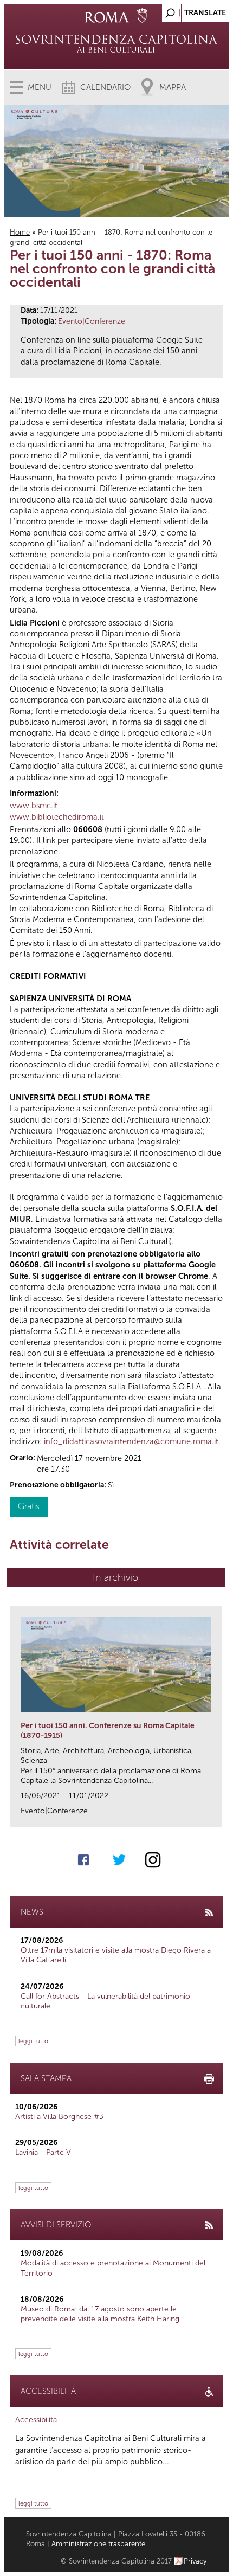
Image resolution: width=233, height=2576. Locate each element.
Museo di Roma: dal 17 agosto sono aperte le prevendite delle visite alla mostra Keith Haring (100, 2314)
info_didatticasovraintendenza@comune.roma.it (131, 1441)
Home (20, 232)
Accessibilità (36, 2420)
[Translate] (193, 10)
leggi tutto (33, 2041)
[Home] (117, 43)
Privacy (195, 2561)
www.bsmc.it (34, 806)
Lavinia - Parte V (43, 2152)
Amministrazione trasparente (98, 2544)
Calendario (105, 87)
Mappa (173, 87)
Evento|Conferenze (92, 321)
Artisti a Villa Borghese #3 (59, 2117)
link (218, 1815)
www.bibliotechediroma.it (57, 817)
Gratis (29, 1506)
